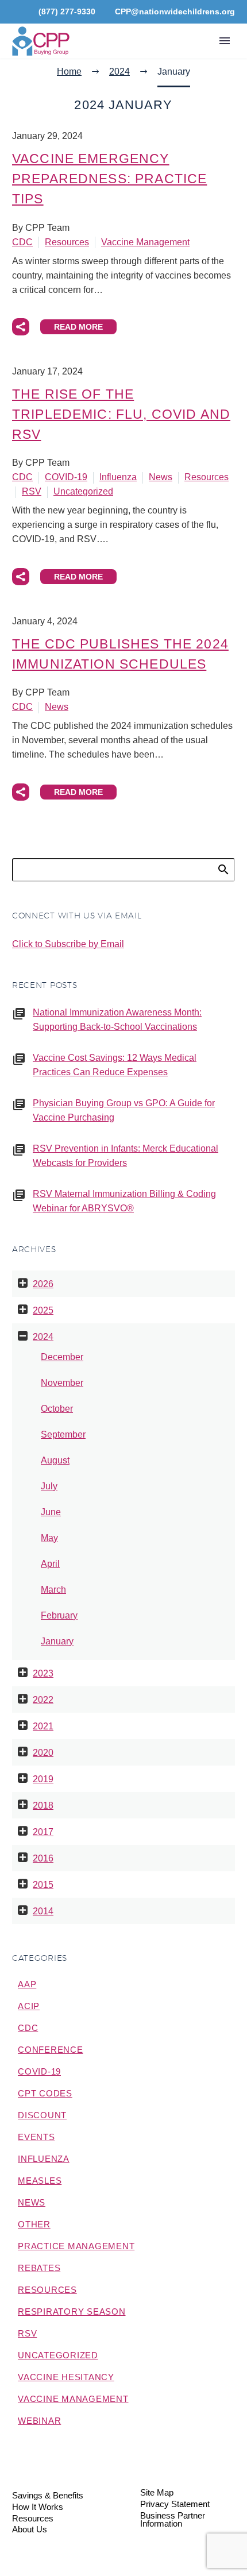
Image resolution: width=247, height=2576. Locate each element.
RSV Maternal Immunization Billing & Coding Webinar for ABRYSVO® (124, 1201)
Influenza (118, 477)
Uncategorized (83, 491)
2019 (43, 1779)
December (62, 1357)
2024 (43, 1337)
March (53, 1590)
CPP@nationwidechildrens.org (175, 11)
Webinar (39, 2421)
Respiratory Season (72, 2312)
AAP (27, 1984)
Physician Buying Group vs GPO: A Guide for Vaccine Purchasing (124, 1110)
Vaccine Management (145, 242)
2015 (43, 1885)
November (62, 1383)
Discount (42, 2115)
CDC (22, 242)
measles (40, 2181)
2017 (43, 1832)
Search (223, 869)
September (63, 1434)
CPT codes (45, 2093)
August (55, 1460)
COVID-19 (66, 477)
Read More (78, 327)
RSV (32, 491)
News (161, 477)
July (49, 1486)
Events (36, 2137)
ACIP (29, 2006)
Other (34, 2224)
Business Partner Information (173, 2520)
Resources (67, 242)
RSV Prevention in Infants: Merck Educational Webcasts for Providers (126, 1156)
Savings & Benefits (48, 2496)
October (57, 1409)
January (57, 1641)
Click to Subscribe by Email (68, 944)
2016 (43, 1858)
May (49, 1538)
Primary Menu (225, 41)
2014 (43, 1911)
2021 (43, 1726)
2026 (43, 1284)
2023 (43, 1673)
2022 (43, 1700)
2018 (43, 1805)
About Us (30, 2530)
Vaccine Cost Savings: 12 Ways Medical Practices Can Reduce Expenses (115, 1065)
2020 (43, 1753)
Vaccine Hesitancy (66, 2377)
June (51, 1512)
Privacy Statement (175, 2504)
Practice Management (76, 2246)
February (59, 1615)
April (50, 1564)
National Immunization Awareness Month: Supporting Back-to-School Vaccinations (117, 1019)
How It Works (38, 2507)
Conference (51, 2050)
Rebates (39, 2268)
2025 (43, 1310)
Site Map (157, 2493)
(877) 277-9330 (67, 11)
